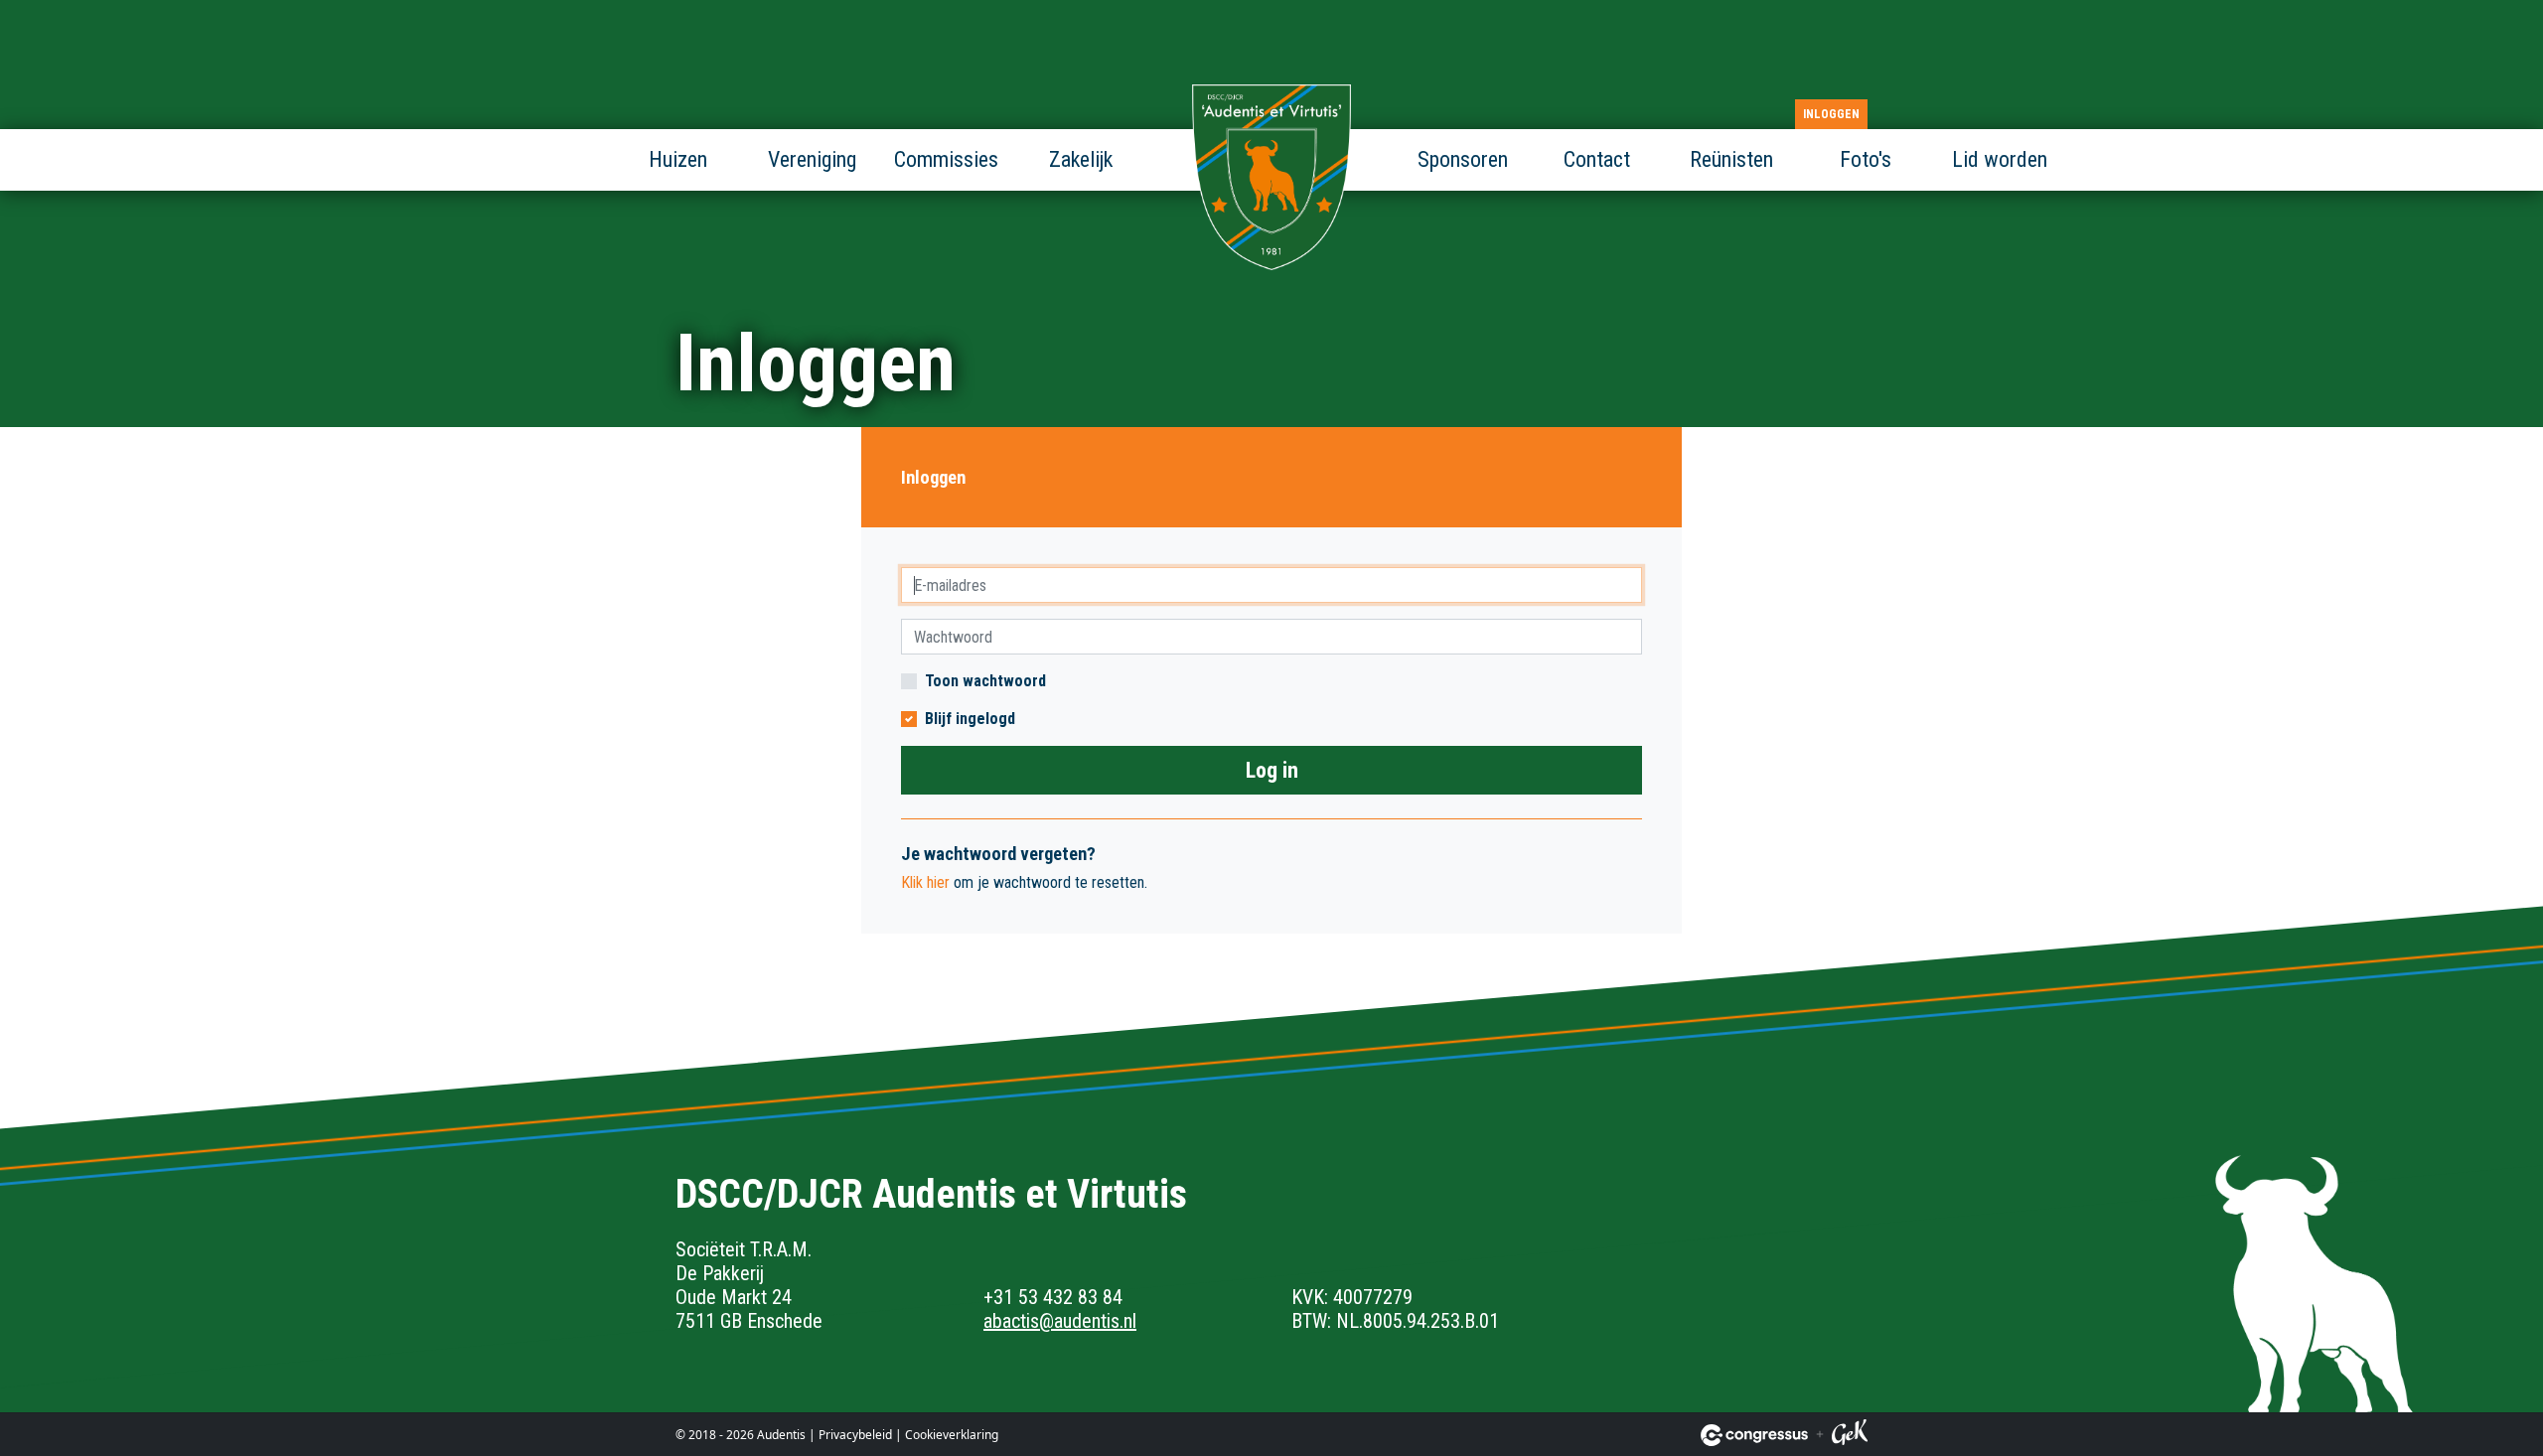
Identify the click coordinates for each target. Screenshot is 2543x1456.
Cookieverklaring (952, 1435)
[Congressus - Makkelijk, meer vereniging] (1754, 1435)
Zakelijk (1081, 159)
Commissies (946, 159)
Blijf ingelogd (970, 719)
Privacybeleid (855, 1435)
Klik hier (925, 882)
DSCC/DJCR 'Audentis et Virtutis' (1271, 179)
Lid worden (2000, 159)
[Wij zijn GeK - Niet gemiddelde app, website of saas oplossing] (1850, 1435)
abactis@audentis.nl (1060, 1321)
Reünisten (1731, 159)
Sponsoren (1463, 159)
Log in (1272, 770)
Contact (1597, 159)
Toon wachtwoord (985, 681)
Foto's (1866, 159)
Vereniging (812, 159)
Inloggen (1831, 114)
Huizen (678, 159)
